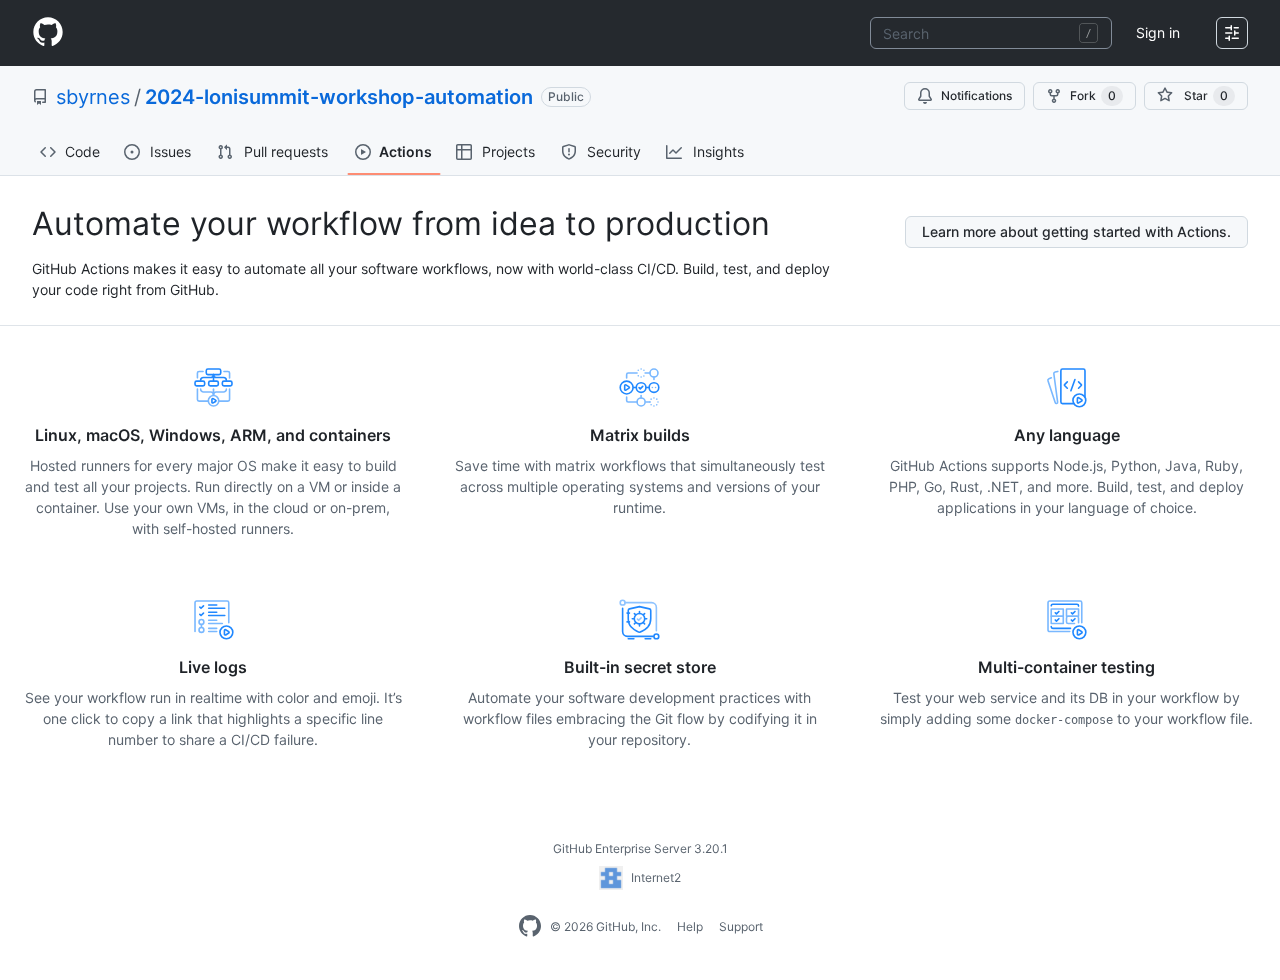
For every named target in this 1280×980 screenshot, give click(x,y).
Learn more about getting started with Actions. (1076, 231)
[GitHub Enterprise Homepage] (530, 927)
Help (690, 926)
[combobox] (991, 33)
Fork (1093, 95)
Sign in (1158, 32)
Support (741, 926)
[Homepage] (48, 33)
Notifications (976, 95)
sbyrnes (93, 97)
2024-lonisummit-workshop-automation (339, 97)
